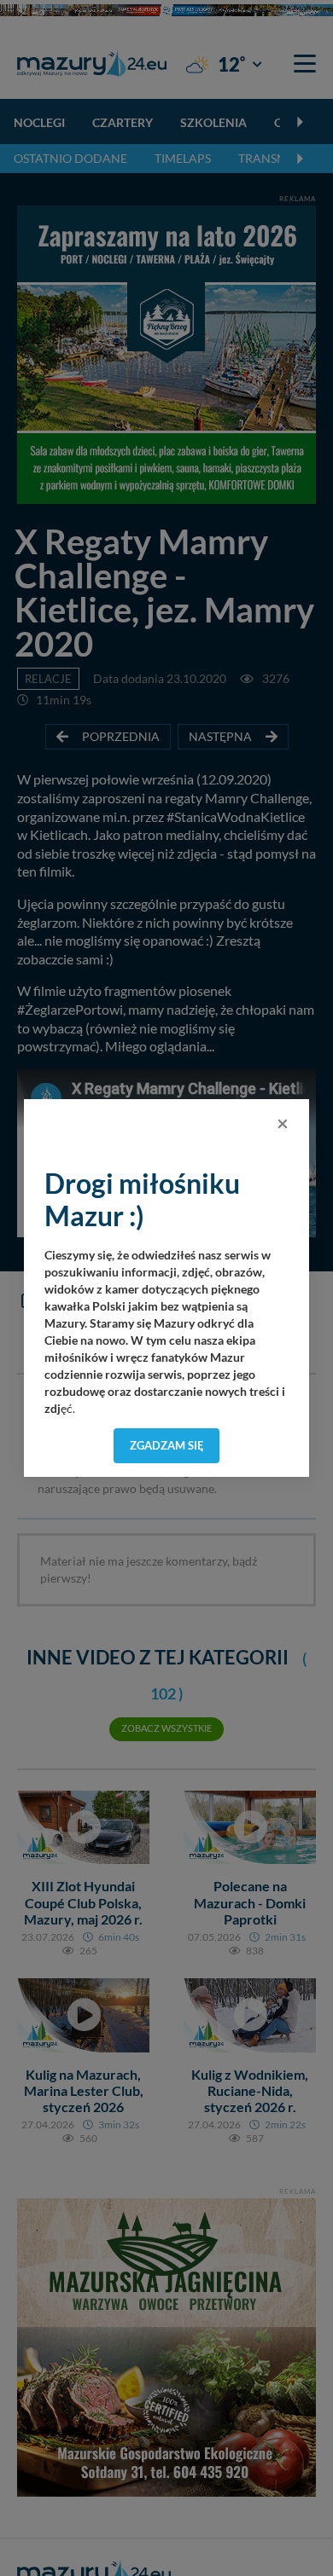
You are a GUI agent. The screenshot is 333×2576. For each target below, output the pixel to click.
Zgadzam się (167, 1445)
